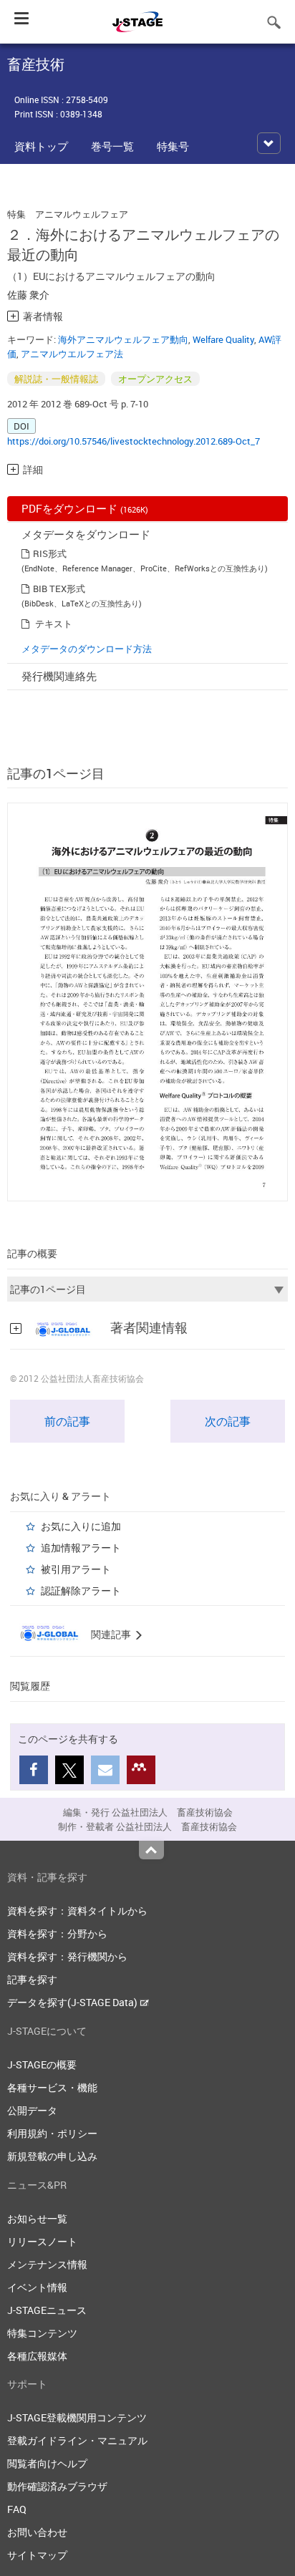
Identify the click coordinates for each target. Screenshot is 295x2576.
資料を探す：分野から (57, 1933)
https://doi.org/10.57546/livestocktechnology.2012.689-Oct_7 (134, 441)
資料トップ (41, 146)
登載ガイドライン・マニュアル (77, 2440)
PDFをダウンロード (85, 508)
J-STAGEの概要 (42, 2064)
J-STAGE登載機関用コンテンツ (77, 2417)
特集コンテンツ (42, 2333)
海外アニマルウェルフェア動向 (123, 339)
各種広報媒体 (37, 2356)
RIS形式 (50, 553)
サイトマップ (37, 2555)
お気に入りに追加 (81, 1526)
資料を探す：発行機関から (67, 1956)
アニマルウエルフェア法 (72, 354)
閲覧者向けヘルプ (47, 2463)
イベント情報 (37, 2287)
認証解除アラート (81, 1590)
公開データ (32, 2110)
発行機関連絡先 (59, 676)
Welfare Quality (223, 339)
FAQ (17, 2509)
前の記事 (67, 1421)
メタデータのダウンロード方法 (87, 649)
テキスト (54, 624)
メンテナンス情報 (47, 2264)
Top (151, 1850)
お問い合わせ (37, 2532)
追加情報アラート (81, 1548)
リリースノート (42, 2241)
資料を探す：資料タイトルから (77, 1911)
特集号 (173, 146)
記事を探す (32, 1979)
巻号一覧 (112, 146)
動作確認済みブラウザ (57, 2486)
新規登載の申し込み (52, 2156)
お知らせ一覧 (37, 2218)
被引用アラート (76, 1569)
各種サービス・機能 (52, 2087)
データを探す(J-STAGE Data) (73, 2002)
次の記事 (228, 1421)
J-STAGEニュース (47, 2310)
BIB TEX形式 (59, 589)
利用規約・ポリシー (52, 2133)
